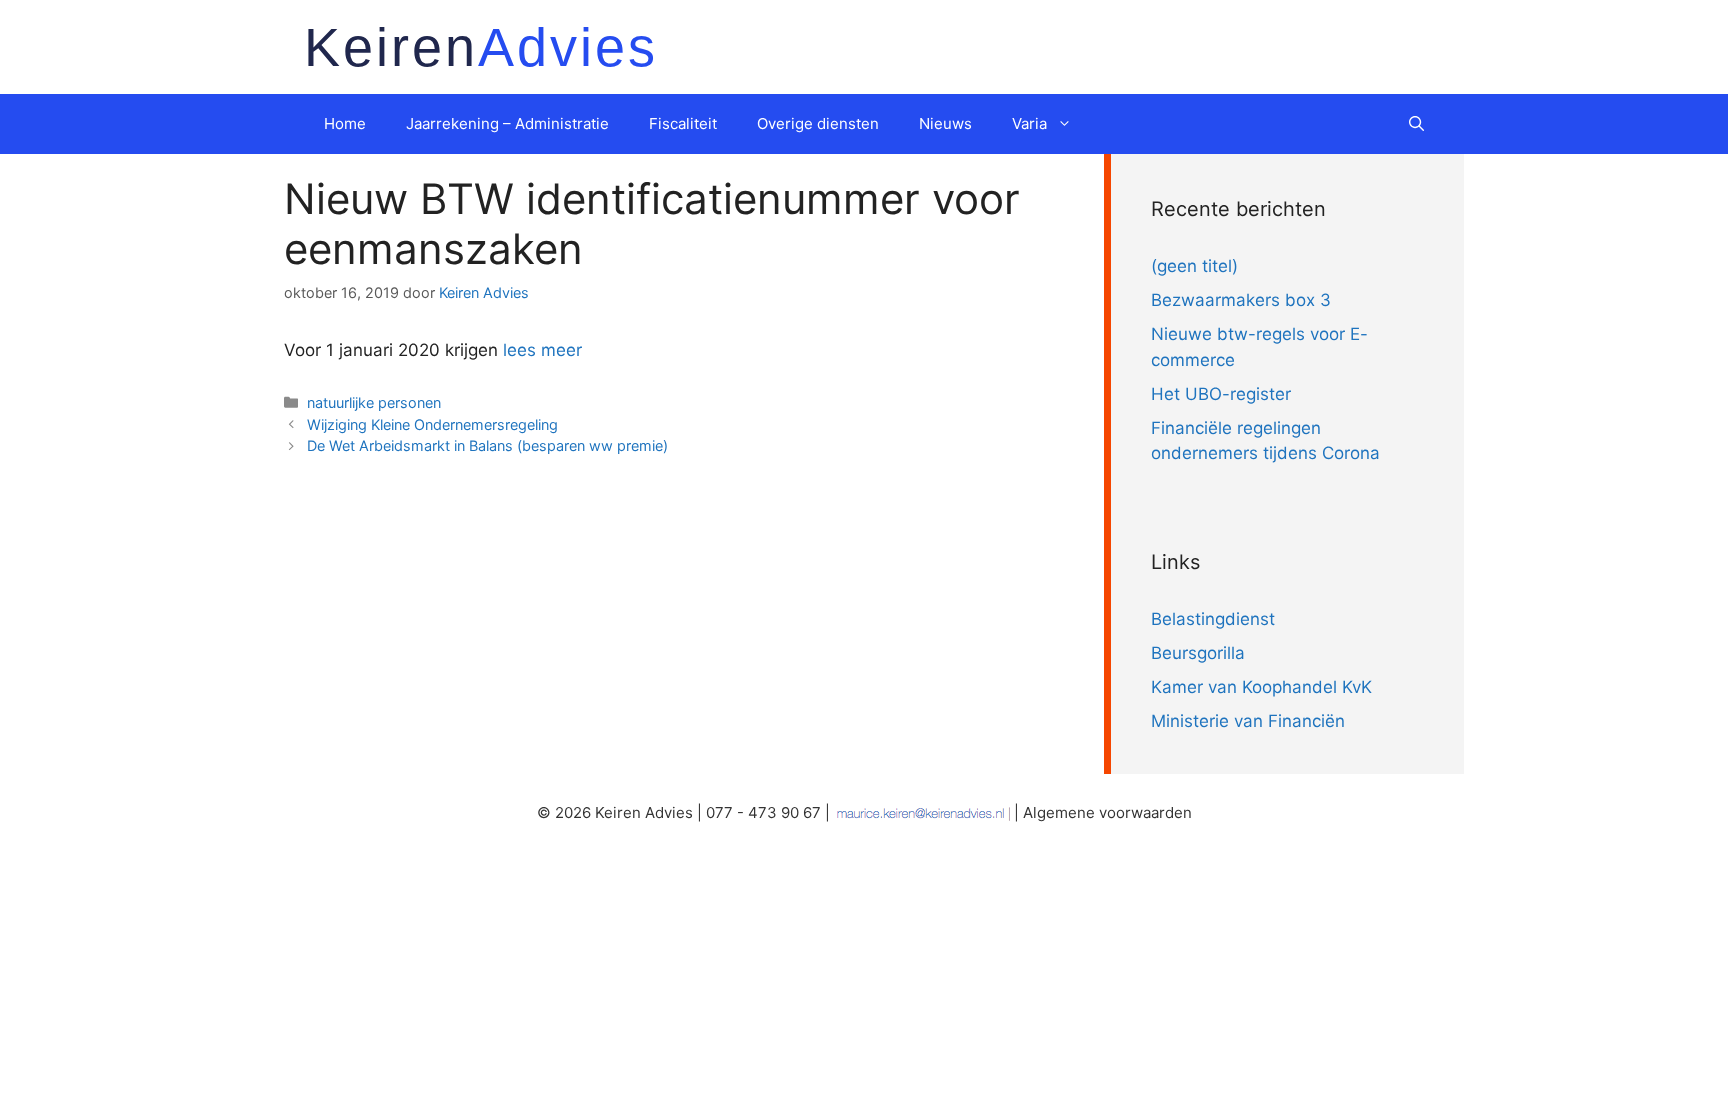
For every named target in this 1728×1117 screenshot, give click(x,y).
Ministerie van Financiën (1248, 721)
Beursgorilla (1198, 653)
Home (345, 123)
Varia (1029, 123)
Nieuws (945, 123)
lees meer (542, 350)
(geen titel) (1194, 266)
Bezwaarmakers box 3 (1241, 300)
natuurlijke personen (374, 402)
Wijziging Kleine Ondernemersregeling (432, 424)
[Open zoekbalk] (1416, 124)
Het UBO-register (1221, 394)
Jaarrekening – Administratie (507, 123)
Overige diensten (818, 123)
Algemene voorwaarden (1107, 812)
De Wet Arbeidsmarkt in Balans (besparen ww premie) (487, 445)
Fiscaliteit (683, 123)
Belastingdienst (1213, 619)
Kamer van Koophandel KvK (1261, 687)
